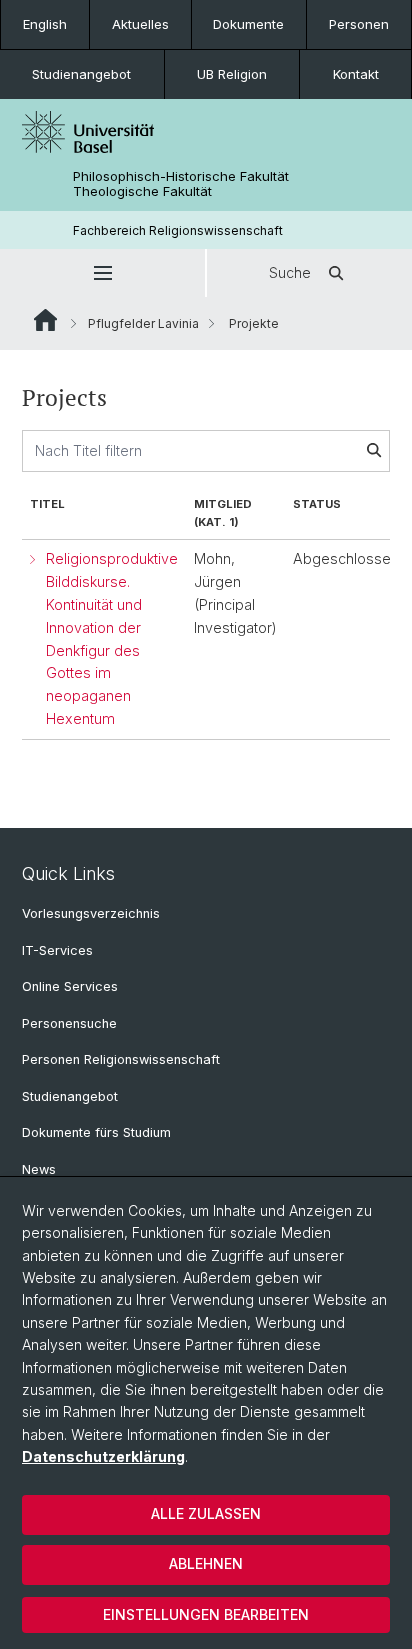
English (45, 24)
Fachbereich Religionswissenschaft (178, 230)
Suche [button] (290, 272)
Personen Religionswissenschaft (121, 1059)
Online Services (70, 986)
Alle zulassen (206, 1513)
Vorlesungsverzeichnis (91, 913)
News (39, 1169)
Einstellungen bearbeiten (206, 1614)
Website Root (45, 320)
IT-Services (57, 950)
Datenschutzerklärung (103, 1456)
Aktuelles (140, 24)
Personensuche (69, 1023)
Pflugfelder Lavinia (143, 323)
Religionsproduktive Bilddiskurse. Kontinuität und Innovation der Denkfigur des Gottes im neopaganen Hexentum (112, 638)
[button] (102, 273)
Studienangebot (81, 74)
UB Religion (232, 74)
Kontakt (356, 74)
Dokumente (248, 24)
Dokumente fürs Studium (96, 1132)
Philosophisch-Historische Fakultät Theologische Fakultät (181, 184)
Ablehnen (206, 1563)
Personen (359, 24)
